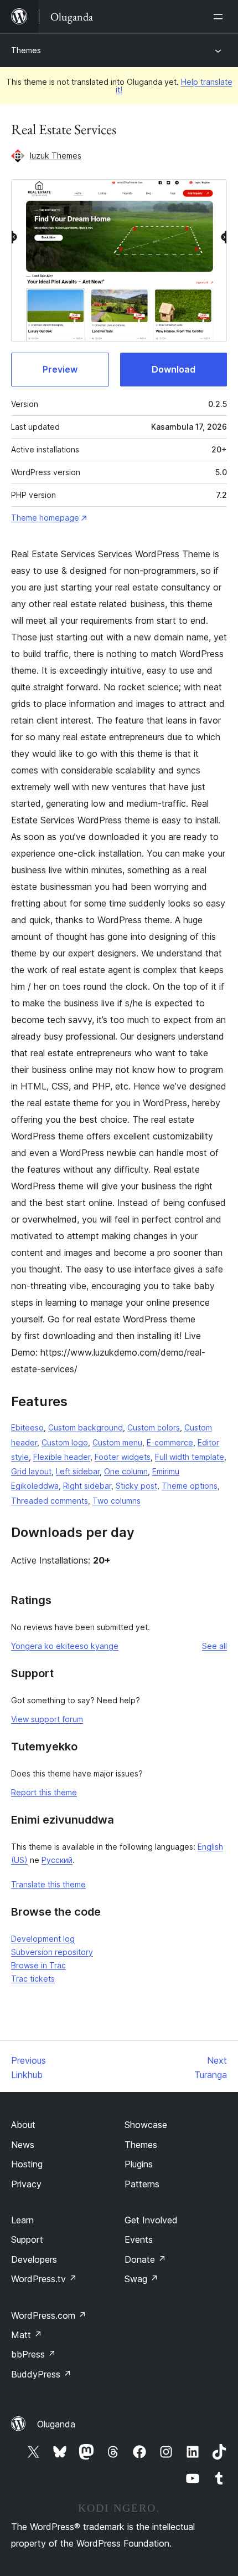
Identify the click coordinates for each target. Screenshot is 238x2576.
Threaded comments (50, 1501)
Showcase (146, 2125)
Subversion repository (52, 1952)
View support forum (47, 1719)
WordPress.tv (44, 2279)
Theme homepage (45, 518)
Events (139, 2239)
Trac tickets (33, 1979)
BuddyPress (41, 2374)
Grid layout (31, 1471)
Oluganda (56, 2424)
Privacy (26, 2184)
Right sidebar (87, 1486)
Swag (141, 2279)
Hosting (27, 2164)
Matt (27, 2335)
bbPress (33, 2354)
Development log (43, 1939)
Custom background (86, 1427)
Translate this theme (48, 1884)
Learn (22, 2220)
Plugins (139, 2164)
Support (27, 2239)
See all (214, 1646)
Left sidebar (78, 1471)
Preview (60, 369)
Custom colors (154, 1427)
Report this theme (44, 1792)
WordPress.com (49, 2315)
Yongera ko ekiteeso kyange (65, 1646)
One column (126, 1471)
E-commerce (170, 1442)
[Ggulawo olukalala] (220, 17)
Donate (145, 2259)
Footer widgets (123, 1457)
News (23, 2145)
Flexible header (62, 1457)
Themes (26, 50)
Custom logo (65, 1442)
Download (174, 369)
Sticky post (136, 1486)
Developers (34, 2259)
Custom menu (117, 1442)
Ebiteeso (27, 1427)
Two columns (117, 1501)
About (23, 2125)
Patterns (142, 2184)
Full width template (190, 1457)
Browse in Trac (38, 1965)
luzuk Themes (56, 156)
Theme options (190, 1486)
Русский (57, 1860)
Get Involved (151, 2220)
